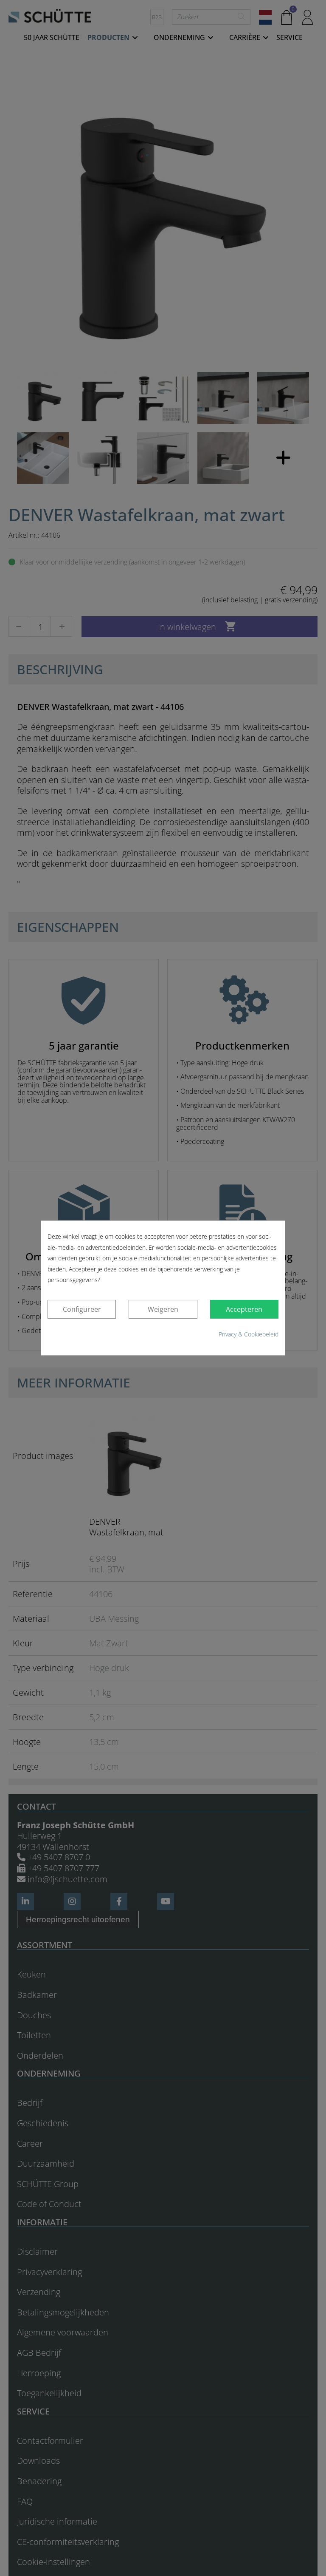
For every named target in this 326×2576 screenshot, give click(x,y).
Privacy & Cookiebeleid (249, 1334)
